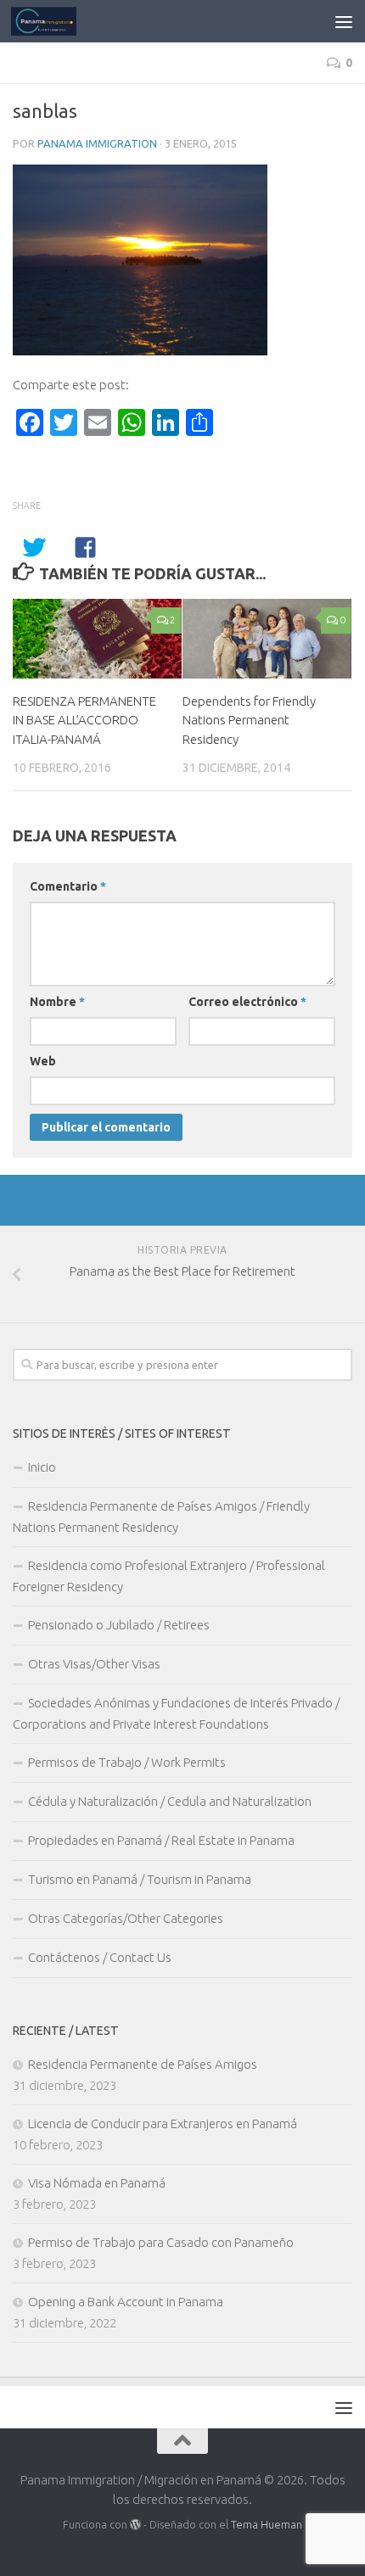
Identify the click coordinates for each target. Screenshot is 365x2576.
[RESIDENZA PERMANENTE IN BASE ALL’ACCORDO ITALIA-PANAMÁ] (97, 639)
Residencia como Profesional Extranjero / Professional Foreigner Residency (169, 1576)
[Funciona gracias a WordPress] (135, 2525)
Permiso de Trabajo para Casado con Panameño (161, 2242)
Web (43, 1061)
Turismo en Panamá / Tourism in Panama (140, 1879)
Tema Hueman (267, 2524)
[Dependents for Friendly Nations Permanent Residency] (267, 639)
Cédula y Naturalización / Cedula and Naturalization (170, 1801)
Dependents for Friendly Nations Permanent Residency (249, 720)
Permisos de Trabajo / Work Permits (127, 1762)
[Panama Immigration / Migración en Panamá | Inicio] (55, 21)
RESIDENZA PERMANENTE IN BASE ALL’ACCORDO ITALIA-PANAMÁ (84, 720)
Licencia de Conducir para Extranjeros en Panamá (163, 2123)
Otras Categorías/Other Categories (126, 1918)
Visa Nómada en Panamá (97, 2183)
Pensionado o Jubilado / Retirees (119, 1625)
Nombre (57, 1002)
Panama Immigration (97, 143)
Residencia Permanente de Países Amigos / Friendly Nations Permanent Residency (161, 1517)
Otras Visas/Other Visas (94, 1664)
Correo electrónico (247, 1002)
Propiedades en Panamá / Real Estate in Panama (161, 1840)
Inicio (42, 1467)
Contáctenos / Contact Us (100, 1957)
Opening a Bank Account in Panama (126, 2302)
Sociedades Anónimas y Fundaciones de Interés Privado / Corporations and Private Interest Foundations (176, 1713)
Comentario (68, 886)
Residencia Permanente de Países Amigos (143, 2064)
